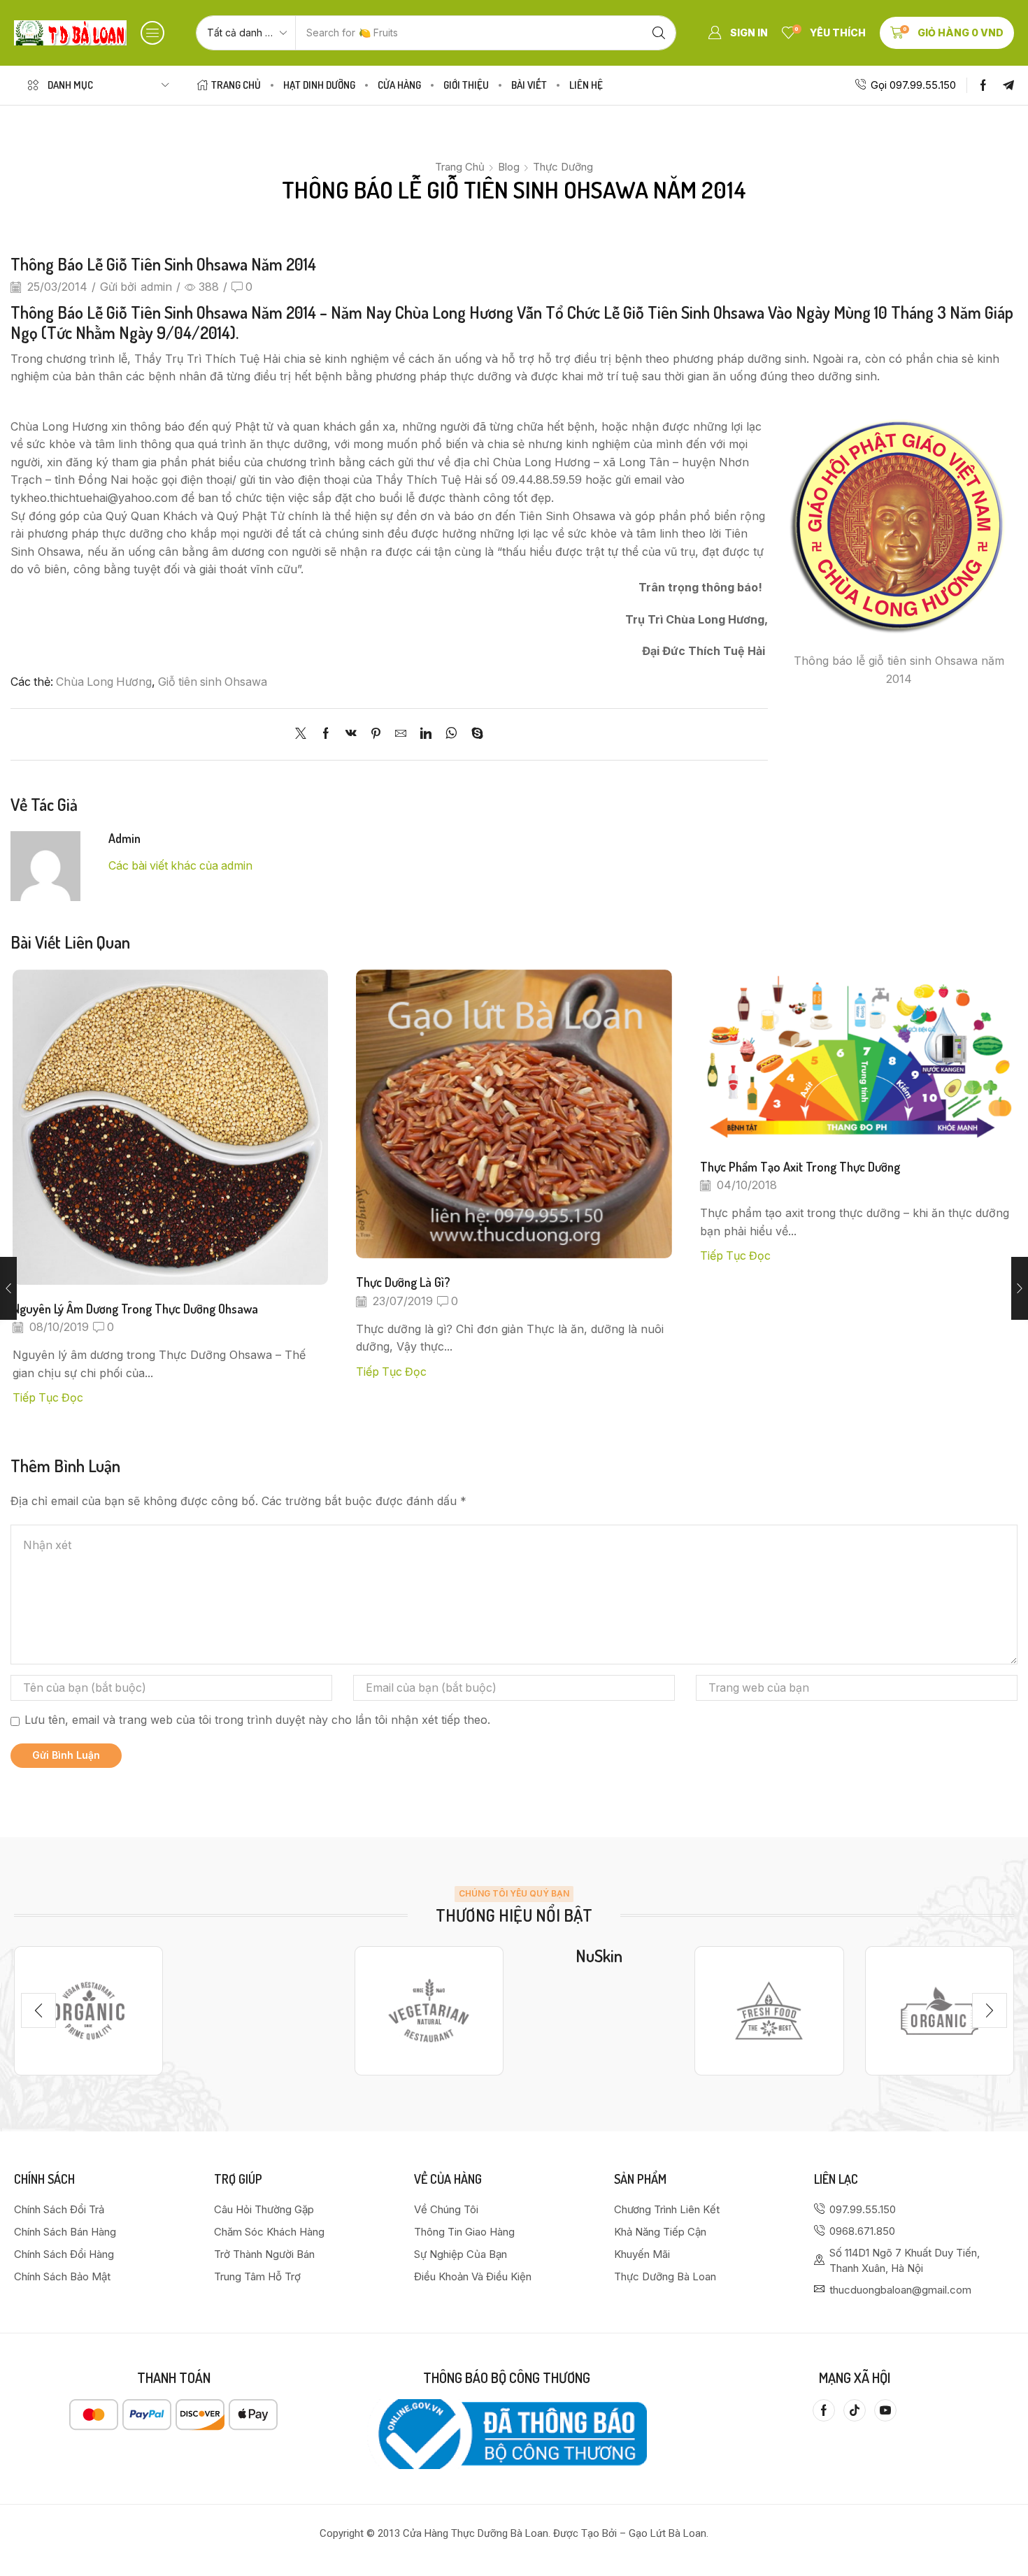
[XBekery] (940, 2010)
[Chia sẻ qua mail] (401, 734)
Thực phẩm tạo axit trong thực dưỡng (800, 1166)
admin (156, 287)
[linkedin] (426, 734)
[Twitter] (304, 734)
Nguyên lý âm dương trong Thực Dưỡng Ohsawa (135, 1308)
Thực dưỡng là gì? (403, 1282)
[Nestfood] (429, 2010)
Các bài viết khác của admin (180, 866)
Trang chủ (460, 167)
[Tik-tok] (855, 2410)
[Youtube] (885, 2410)
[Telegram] (1008, 85)
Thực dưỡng (563, 167)
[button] (152, 33)
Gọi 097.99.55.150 (913, 85)
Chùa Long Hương (104, 682)
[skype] (474, 734)
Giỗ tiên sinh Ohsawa (213, 682)
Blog (509, 167)
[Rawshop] (769, 2010)
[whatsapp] (451, 734)
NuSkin (599, 1956)
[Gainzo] (88, 2010)
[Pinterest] (376, 734)
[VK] (351, 734)
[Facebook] (983, 85)
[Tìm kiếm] (659, 33)
